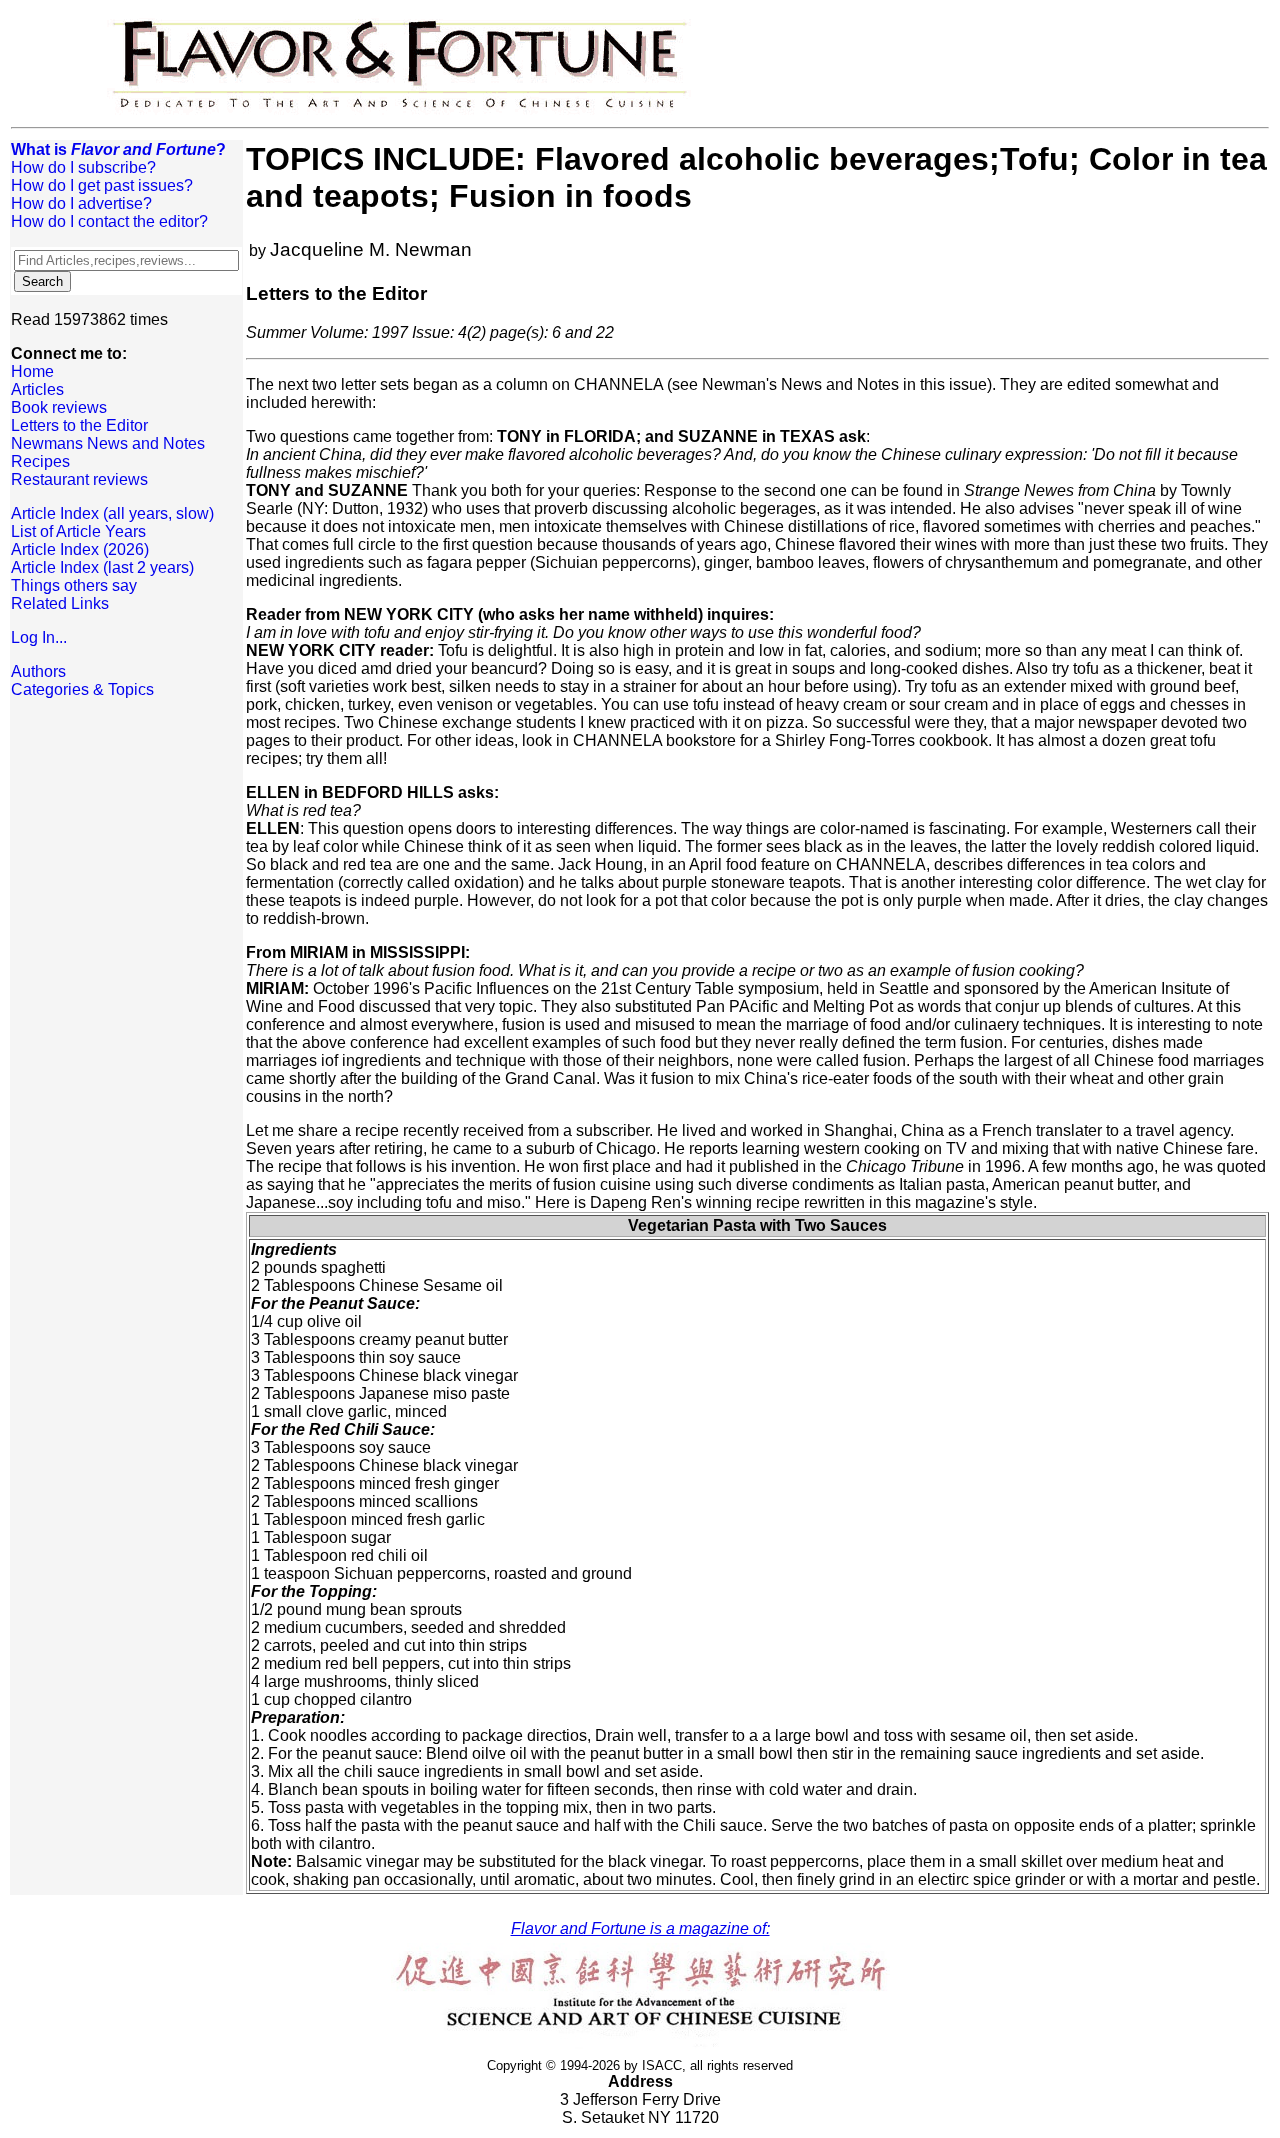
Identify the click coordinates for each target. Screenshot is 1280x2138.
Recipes (40, 461)
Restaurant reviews (79, 479)
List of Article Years (78, 531)
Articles (37, 389)
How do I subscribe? (83, 167)
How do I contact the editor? (109, 221)
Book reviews (59, 407)
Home (32, 371)
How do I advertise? (81, 203)
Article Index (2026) (80, 549)
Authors (38, 671)
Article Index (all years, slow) (112, 513)
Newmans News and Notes (108, 443)
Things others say (74, 585)
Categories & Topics (82, 689)
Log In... (39, 637)
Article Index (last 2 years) (102, 567)
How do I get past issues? (102, 185)
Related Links (60, 603)
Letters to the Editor (79, 425)
